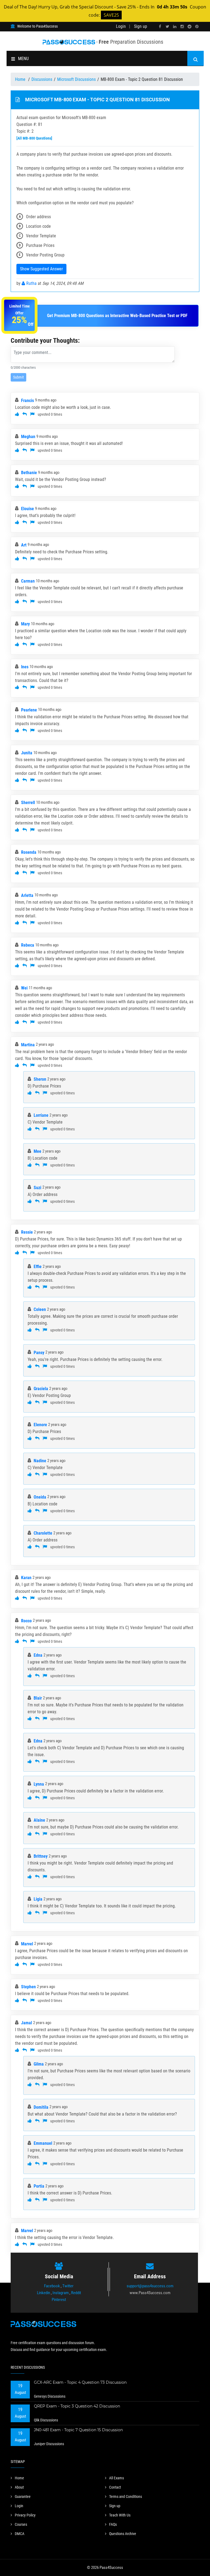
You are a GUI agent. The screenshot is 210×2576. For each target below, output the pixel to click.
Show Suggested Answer (41, 269)
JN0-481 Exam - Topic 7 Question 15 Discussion (78, 2430)
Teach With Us (120, 2515)
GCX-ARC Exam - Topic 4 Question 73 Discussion (80, 2382)
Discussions (42, 79)
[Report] (32, 414)
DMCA (20, 2534)
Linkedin (43, 2293)
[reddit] (189, 27)
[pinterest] (197, 27)
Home (21, 79)
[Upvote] (17, 414)
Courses (21, 2524)
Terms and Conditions (126, 2497)
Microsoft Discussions (76, 79)
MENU (23, 59)
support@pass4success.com (150, 2286)
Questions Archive (123, 2534)
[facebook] (160, 27)
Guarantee (23, 2497)
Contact (115, 2487)
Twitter (68, 2286)
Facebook (52, 2286)
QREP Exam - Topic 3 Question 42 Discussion (77, 2406)
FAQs (113, 2524)
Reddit (76, 2293)
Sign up (141, 26)
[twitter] (167, 27)
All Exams (116, 2478)
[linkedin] (175, 27)
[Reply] (25, 414)
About (19, 2487)
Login (121, 26)
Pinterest (59, 2300)
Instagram (61, 2293)
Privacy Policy (25, 2515)
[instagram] (182, 27)
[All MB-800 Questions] (34, 138)
